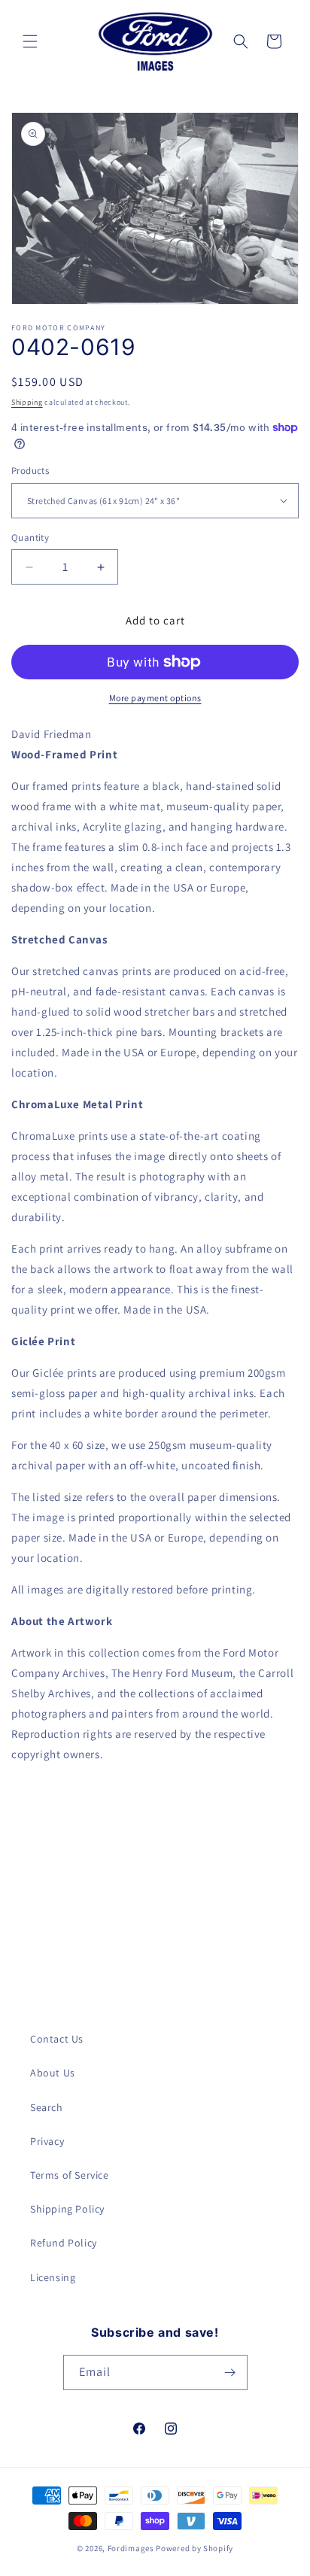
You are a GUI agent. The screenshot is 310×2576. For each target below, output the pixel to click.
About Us (53, 2073)
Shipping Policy (67, 2209)
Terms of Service (70, 2175)
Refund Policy (64, 2243)
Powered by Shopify (195, 2548)
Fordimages (131, 2548)
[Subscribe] (230, 2372)
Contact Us (57, 2039)
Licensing (53, 2277)
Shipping (27, 402)
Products (30, 471)
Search (47, 2107)
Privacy (47, 2141)
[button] (30, 41)
